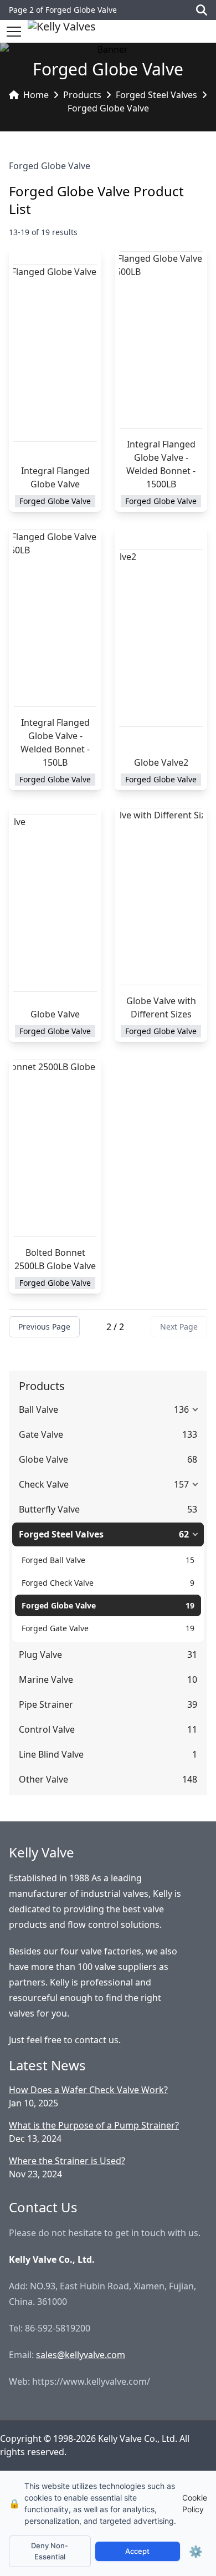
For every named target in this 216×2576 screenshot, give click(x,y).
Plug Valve (40, 1654)
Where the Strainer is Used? (67, 2161)
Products (82, 95)
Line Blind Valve (51, 1754)
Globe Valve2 (161, 762)
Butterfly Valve (49, 1509)
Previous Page (44, 1327)
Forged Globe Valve (108, 108)
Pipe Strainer (46, 1704)
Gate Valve (41, 1434)
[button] (14, 32)
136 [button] (181, 1409)
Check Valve (44, 1484)
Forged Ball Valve (53, 1560)
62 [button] (184, 1534)
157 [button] (181, 1484)
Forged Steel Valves (156, 95)
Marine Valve (46, 1679)
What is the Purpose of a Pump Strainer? (94, 2125)
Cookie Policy (195, 2503)
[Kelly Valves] (62, 31)
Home (36, 95)
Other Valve (43, 1779)
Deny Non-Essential (50, 2551)
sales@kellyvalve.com (81, 2355)
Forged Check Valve (58, 1583)
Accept (137, 2551)
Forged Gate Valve (55, 1628)
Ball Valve (38, 1409)
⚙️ (196, 2552)
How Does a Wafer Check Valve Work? (88, 2090)
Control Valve (47, 1729)
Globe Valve (55, 1014)
